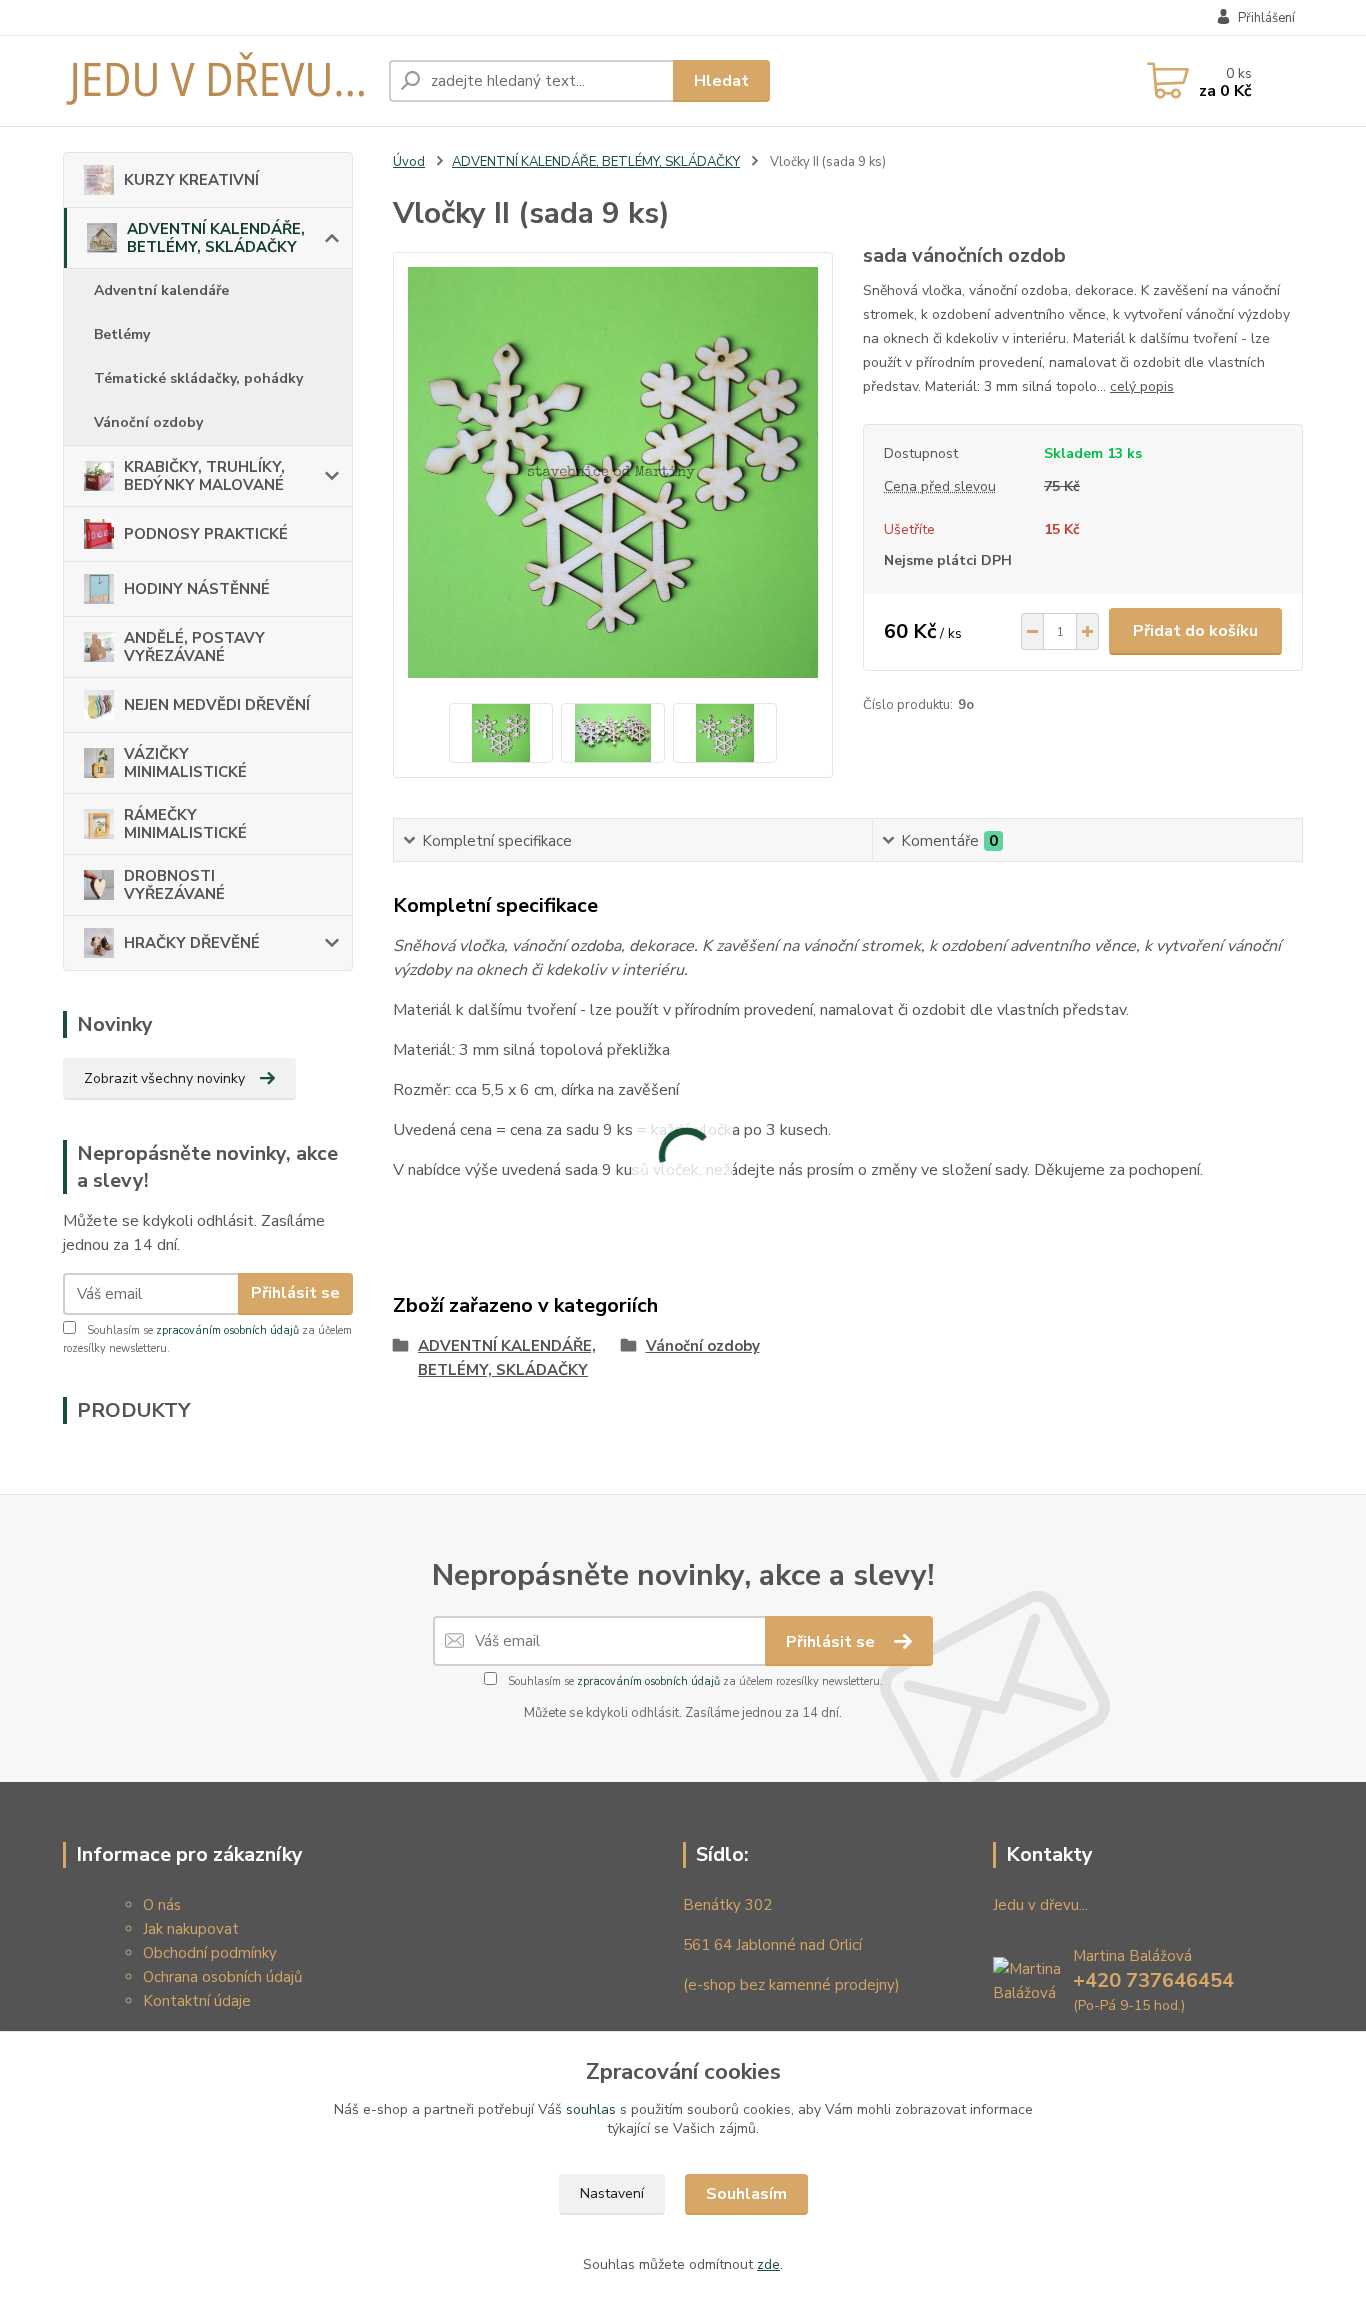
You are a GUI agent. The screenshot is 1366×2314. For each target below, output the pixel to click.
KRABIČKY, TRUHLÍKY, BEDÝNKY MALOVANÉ (204, 476)
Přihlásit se (295, 1293)
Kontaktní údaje (197, 2001)
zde (768, 2264)
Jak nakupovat (191, 1929)
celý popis (1142, 386)
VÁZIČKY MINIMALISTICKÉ (185, 763)
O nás (162, 1905)
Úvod (409, 162)
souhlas (591, 2109)
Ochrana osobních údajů (222, 1977)
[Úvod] (218, 81)
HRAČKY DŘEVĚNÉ (192, 943)
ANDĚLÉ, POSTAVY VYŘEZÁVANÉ (194, 647)
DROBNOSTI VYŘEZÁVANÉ (174, 885)
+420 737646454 (1153, 1980)
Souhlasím (746, 2194)
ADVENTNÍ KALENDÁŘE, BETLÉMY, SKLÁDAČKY (216, 238)
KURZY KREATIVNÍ (191, 180)
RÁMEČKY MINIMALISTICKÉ (185, 824)
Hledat (721, 81)
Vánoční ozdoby (148, 422)
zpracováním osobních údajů (227, 1330)
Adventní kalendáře (161, 290)
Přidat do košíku (1195, 631)
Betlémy (122, 334)
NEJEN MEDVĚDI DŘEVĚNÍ (217, 705)
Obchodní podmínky (210, 1953)
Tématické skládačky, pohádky (198, 378)
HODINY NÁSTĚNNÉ (197, 589)
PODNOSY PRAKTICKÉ (206, 534)
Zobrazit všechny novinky (164, 1078)
